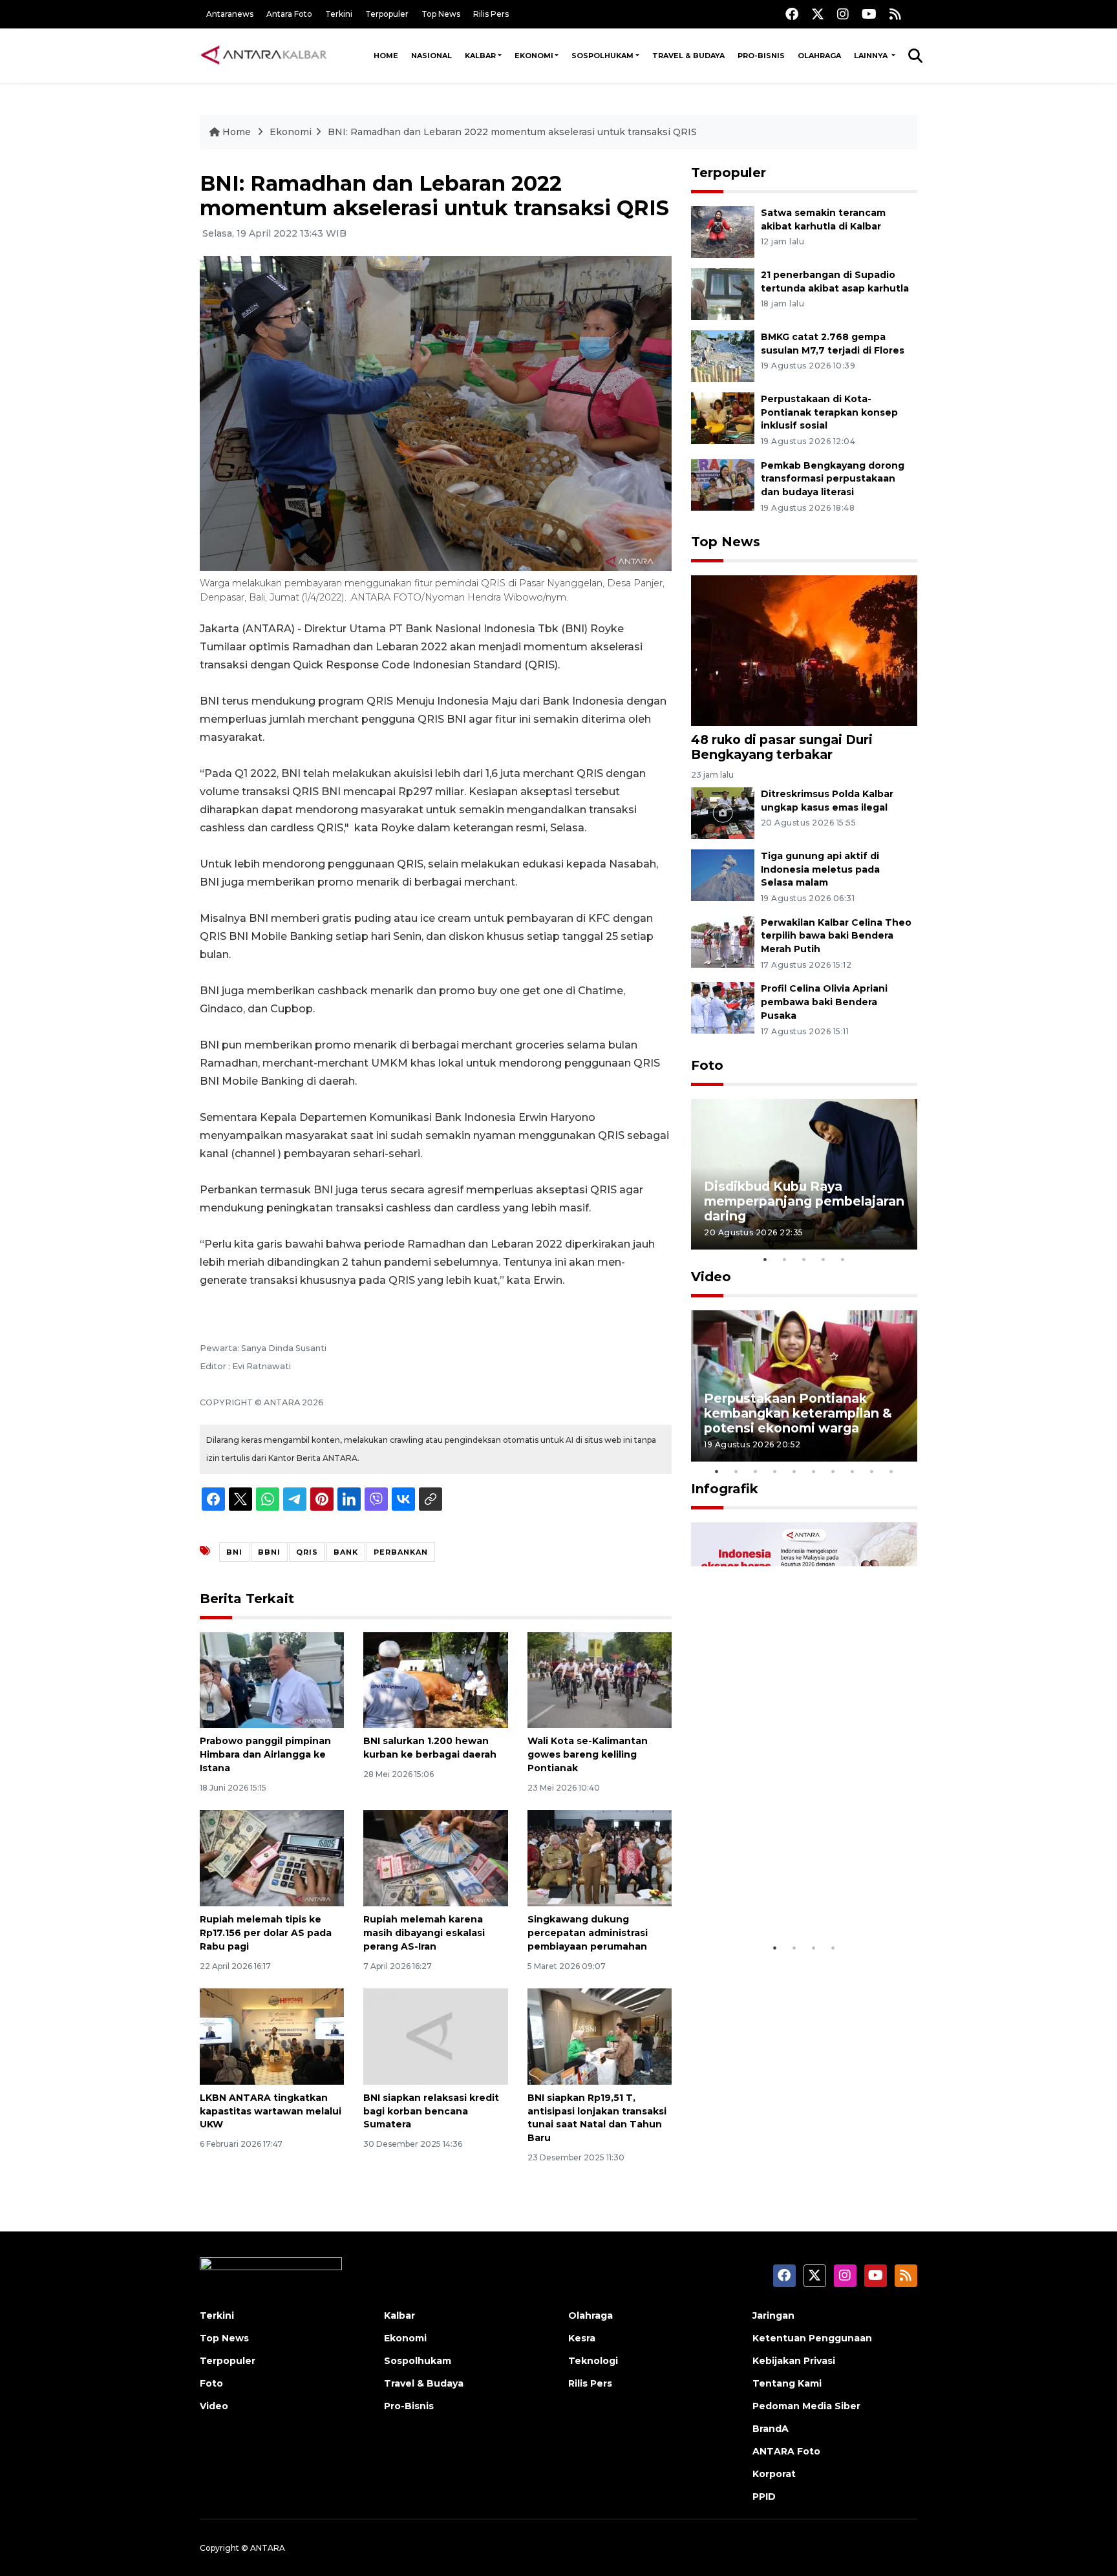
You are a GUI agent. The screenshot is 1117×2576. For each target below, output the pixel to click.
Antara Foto (289, 14)
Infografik (725, 1489)
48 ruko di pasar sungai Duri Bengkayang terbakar (782, 747)
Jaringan (773, 2315)
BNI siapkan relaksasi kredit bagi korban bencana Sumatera (431, 2111)
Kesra (582, 2338)
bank (346, 1552)
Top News (441, 14)
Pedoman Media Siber (806, 2406)
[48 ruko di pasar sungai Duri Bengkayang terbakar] (804, 650)
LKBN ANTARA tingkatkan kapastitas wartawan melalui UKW (271, 2111)
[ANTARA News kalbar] (264, 56)
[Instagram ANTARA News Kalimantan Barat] (843, 14)
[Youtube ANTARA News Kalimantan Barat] (869, 14)
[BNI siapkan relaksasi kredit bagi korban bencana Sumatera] (435, 2036)
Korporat (774, 2474)
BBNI (269, 1552)
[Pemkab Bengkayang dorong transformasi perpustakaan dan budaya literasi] (723, 484)
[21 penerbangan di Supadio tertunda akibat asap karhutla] (723, 293)
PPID (764, 2496)
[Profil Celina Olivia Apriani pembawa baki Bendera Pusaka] (723, 1007)
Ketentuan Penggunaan (812, 2338)
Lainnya (872, 56)
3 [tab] (804, 1259)
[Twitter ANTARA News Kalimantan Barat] (818, 14)
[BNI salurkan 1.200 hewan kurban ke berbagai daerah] (435, 1679)
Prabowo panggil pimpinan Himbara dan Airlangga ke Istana (265, 1754)
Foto (707, 1065)
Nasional (431, 56)
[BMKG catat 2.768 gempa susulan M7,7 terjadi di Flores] (723, 355)
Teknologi (593, 2361)
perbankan (401, 1552)
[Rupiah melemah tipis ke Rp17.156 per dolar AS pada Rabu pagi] (272, 1857)
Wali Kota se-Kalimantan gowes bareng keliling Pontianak (588, 1754)
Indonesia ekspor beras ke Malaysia (790, 1896)
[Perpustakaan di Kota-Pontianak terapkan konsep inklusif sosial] (723, 417)
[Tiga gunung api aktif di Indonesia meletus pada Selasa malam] (723, 874)
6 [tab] (814, 1471)
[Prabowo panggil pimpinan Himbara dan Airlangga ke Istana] (272, 1679)
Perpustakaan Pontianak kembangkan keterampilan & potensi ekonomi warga (798, 1413)
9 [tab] (872, 1471)
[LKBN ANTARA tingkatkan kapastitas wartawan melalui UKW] (272, 2036)
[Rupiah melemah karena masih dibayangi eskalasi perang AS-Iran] (435, 1857)
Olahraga (819, 56)
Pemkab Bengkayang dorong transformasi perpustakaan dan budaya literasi (833, 479)
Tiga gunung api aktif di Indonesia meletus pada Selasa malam (820, 869)
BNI (234, 1552)
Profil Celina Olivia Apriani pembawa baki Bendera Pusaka (824, 1002)
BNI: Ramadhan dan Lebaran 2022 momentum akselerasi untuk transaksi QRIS (512, 132)
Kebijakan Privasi (794, 2361)
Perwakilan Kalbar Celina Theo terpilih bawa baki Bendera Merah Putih (836, 936)
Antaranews (230, 14)
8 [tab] (853, 1471)
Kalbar (480, 56)
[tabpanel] (804, 1174)
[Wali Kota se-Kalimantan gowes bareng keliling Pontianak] (600, 1679)
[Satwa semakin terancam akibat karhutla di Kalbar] (723, 231)
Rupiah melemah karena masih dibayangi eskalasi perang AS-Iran (424, 1933)
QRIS (307, 1552)
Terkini (339, 14)
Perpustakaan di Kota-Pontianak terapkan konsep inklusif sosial (829, 412)
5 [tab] (843, 1259)
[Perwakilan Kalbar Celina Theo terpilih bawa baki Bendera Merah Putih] (723, 941)
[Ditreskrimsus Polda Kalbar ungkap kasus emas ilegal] (723, 812)
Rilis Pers (491, 14)
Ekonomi (534, 56)
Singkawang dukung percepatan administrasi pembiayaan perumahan (588, 1933)
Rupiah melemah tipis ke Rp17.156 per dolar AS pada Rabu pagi (266, 1933)
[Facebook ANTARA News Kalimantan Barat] (792, 14)
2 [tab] (785, 1259)
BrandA (771, 2429)
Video (711, 1277)
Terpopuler (387, 14)
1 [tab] (765, 1259)
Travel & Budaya (688, 56)
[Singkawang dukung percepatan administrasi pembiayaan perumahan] (600, 1857)
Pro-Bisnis (761, 56)
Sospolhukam (602, 56)
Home (386, 56)
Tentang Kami (787, 2383)
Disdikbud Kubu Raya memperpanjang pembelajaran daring (804, 1201)
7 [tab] (833, 1471)
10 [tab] (891, 1471)
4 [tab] (824, 1259)
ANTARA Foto (786, 2451)
